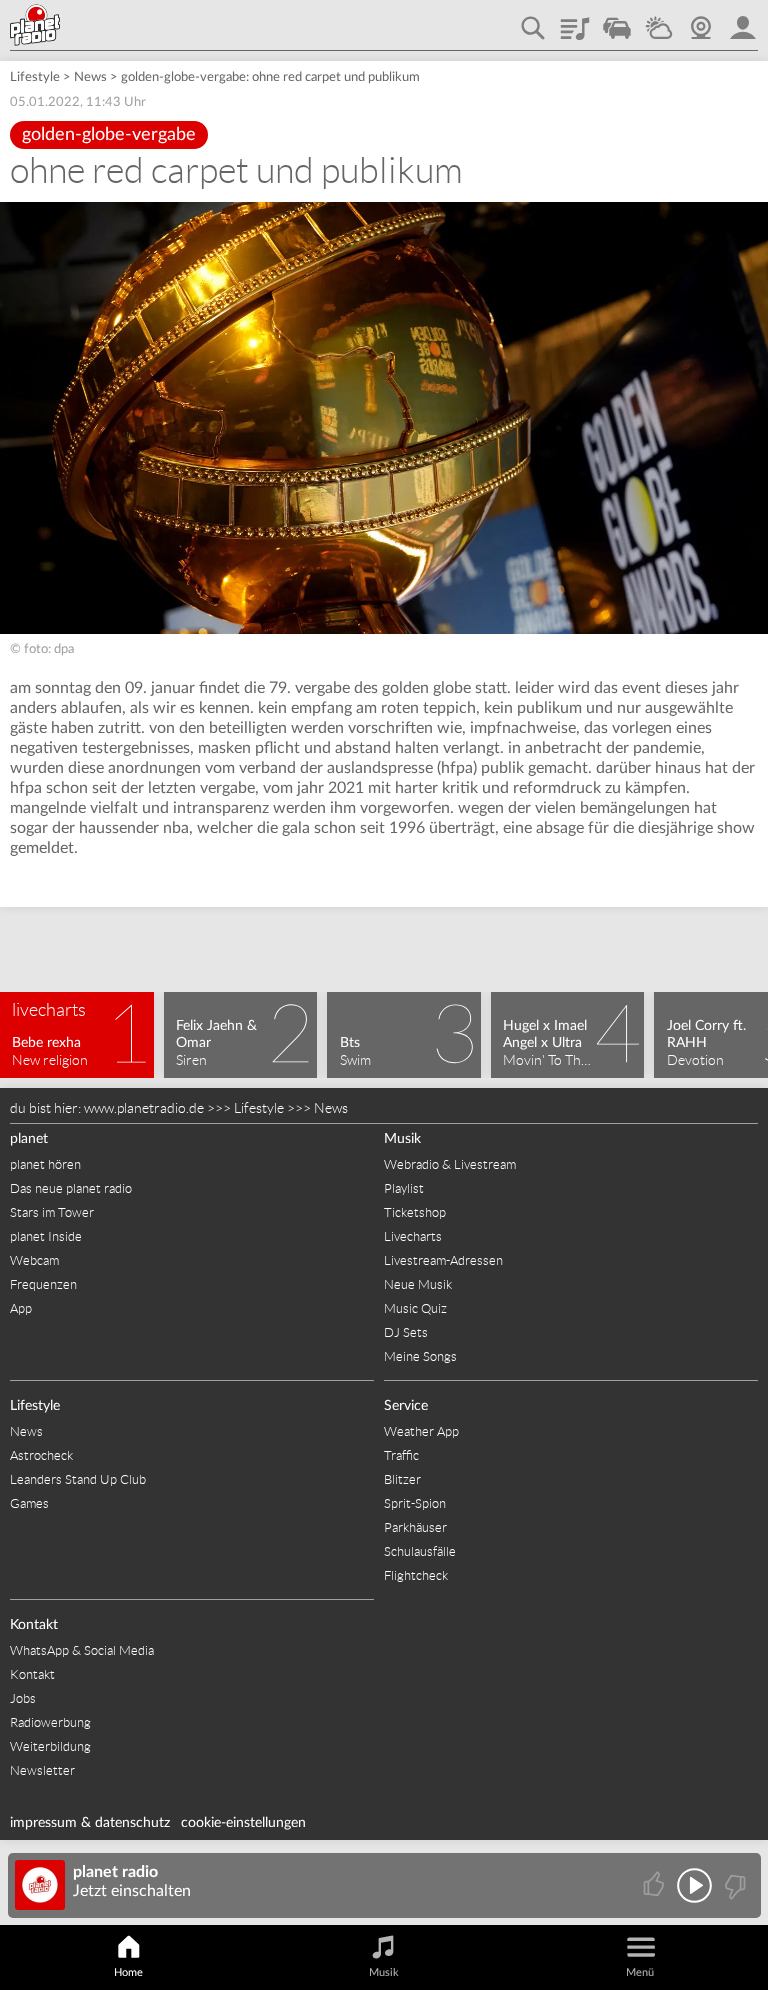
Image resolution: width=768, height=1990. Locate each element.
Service (406, 1406)
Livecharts (413, 1236)
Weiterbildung (50, 1746)
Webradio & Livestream (450, 1164)
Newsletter (42, 1770)
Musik (402, 1139)
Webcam (701, 21)
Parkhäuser (415, 1527)
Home (128, 1972)
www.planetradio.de (144, 1108)
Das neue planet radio (71, 1188)
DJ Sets (406, 1332)
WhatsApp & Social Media (82, 1650)
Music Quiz (415, 1308)
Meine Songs (420, 1356)
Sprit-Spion (415, 1503)
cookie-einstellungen (243, 1823)
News (90, 77)
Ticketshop (415, 1212)
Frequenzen (43, 1284)
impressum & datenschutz (90, 1823)
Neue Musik (418, 1284)
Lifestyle (35, 77)
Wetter (659, 21)
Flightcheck (416, 1575)
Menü (640, 1972)
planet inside (743, 21)
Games (29, 1503)
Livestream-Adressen (443, 1260)
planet (29, 1139)
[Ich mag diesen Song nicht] (733, 1885)
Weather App (421, 1431)
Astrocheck (41, 1455)
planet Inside (46, 1236)
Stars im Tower (52, 1212)
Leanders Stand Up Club (78, 1479)
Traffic (617, 21)
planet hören (45, 1164)
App (21, 1308)
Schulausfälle (420, 1551)
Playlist (575, 21)
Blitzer (402, 1479)
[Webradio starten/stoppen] (694, 1885)
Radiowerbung (50, 1722)
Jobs (23, 1698)
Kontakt (34, 1625)
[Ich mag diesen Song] (655, 1885)
